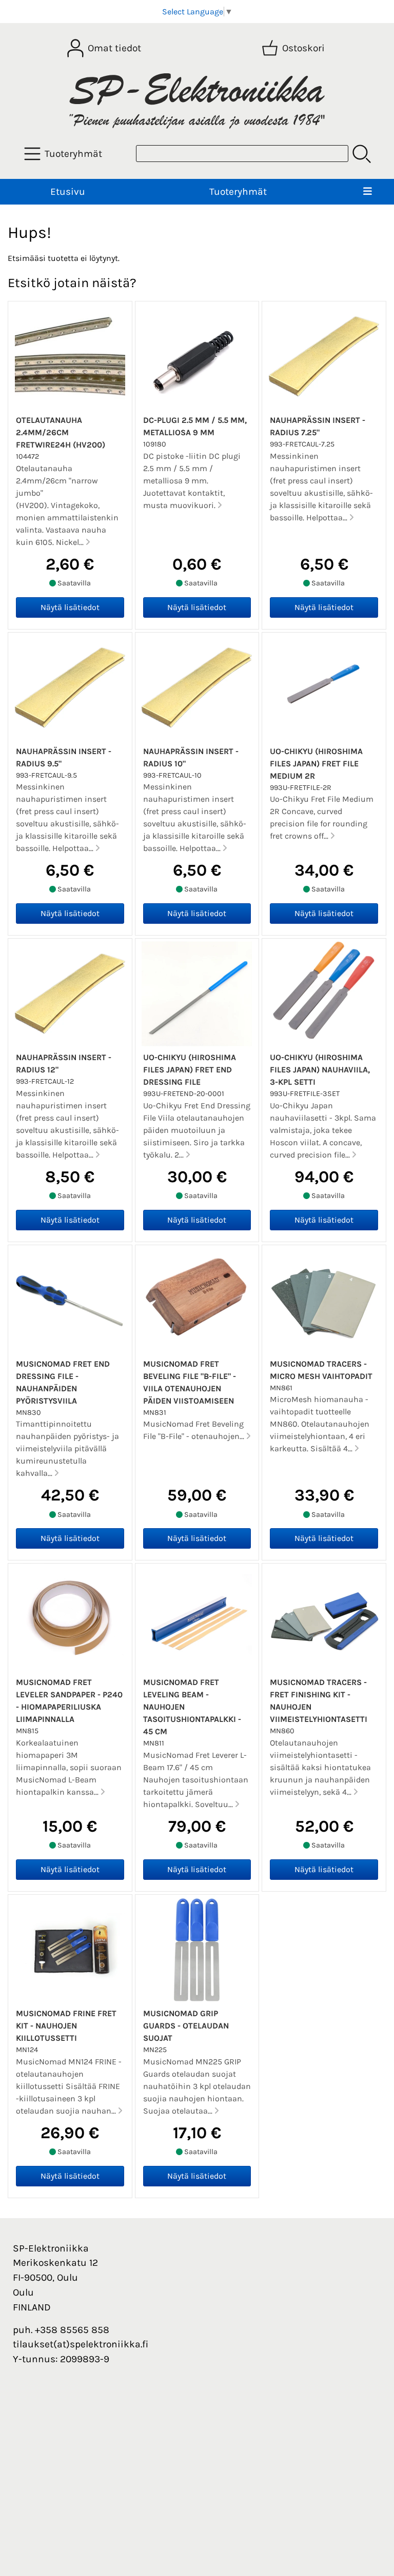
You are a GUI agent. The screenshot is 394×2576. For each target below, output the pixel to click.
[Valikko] (368, 192)
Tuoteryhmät (238, 191)
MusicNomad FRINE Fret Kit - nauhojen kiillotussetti (66, 2026)
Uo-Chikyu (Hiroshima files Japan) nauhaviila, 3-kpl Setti (320, 1070)
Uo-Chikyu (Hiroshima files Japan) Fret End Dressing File (190, 1070)
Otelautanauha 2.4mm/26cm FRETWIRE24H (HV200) (61, 432)
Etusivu (68, 191)
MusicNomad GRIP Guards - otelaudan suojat (186, 2026)
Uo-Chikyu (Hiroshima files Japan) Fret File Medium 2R (316, 764)
